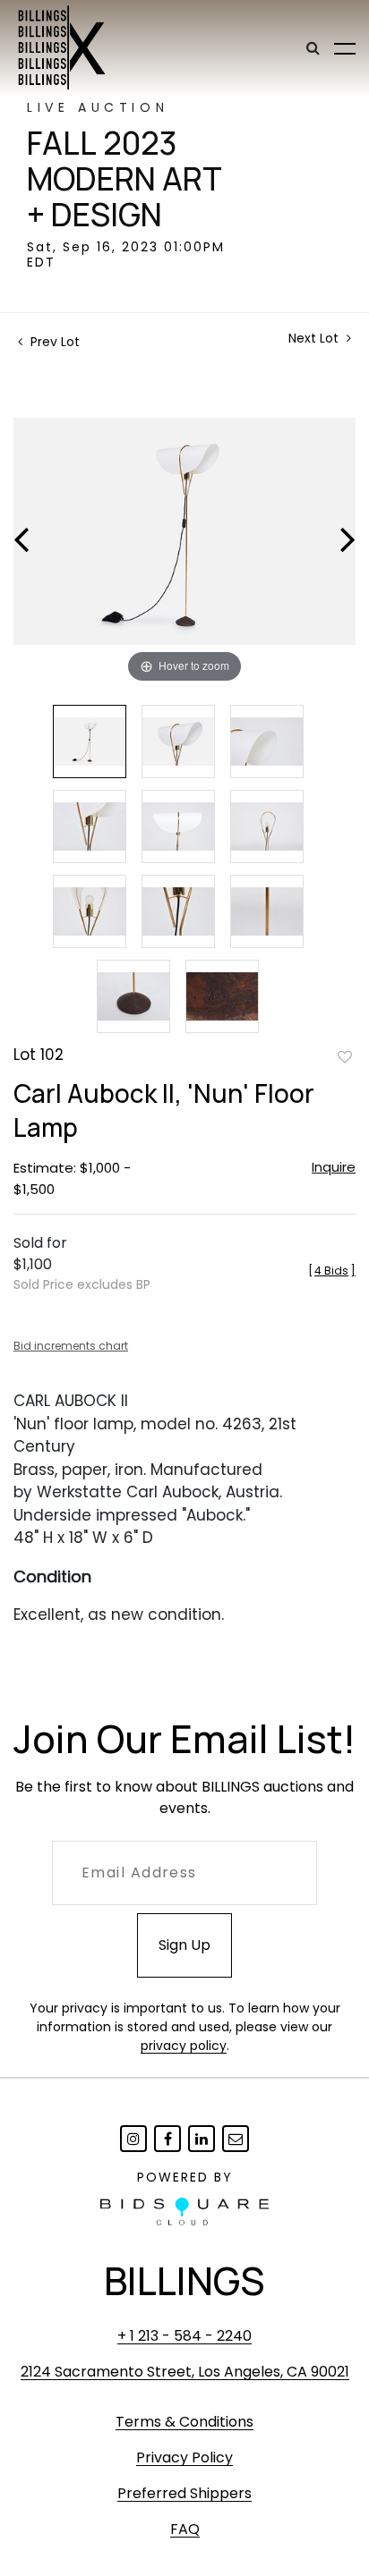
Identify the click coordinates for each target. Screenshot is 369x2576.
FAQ (185, 2529)
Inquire (334, 1167)
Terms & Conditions (184, 2422)
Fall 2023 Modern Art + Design (124, 179)
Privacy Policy (184, 2457)
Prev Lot (53, 342)
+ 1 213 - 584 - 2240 (184, 2336)
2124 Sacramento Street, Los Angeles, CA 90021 (185, 2372)
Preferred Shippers (184, 2493)
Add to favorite (345, 1056)
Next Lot (315, 339)
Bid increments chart (71, 1346)
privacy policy (184, 2046)
